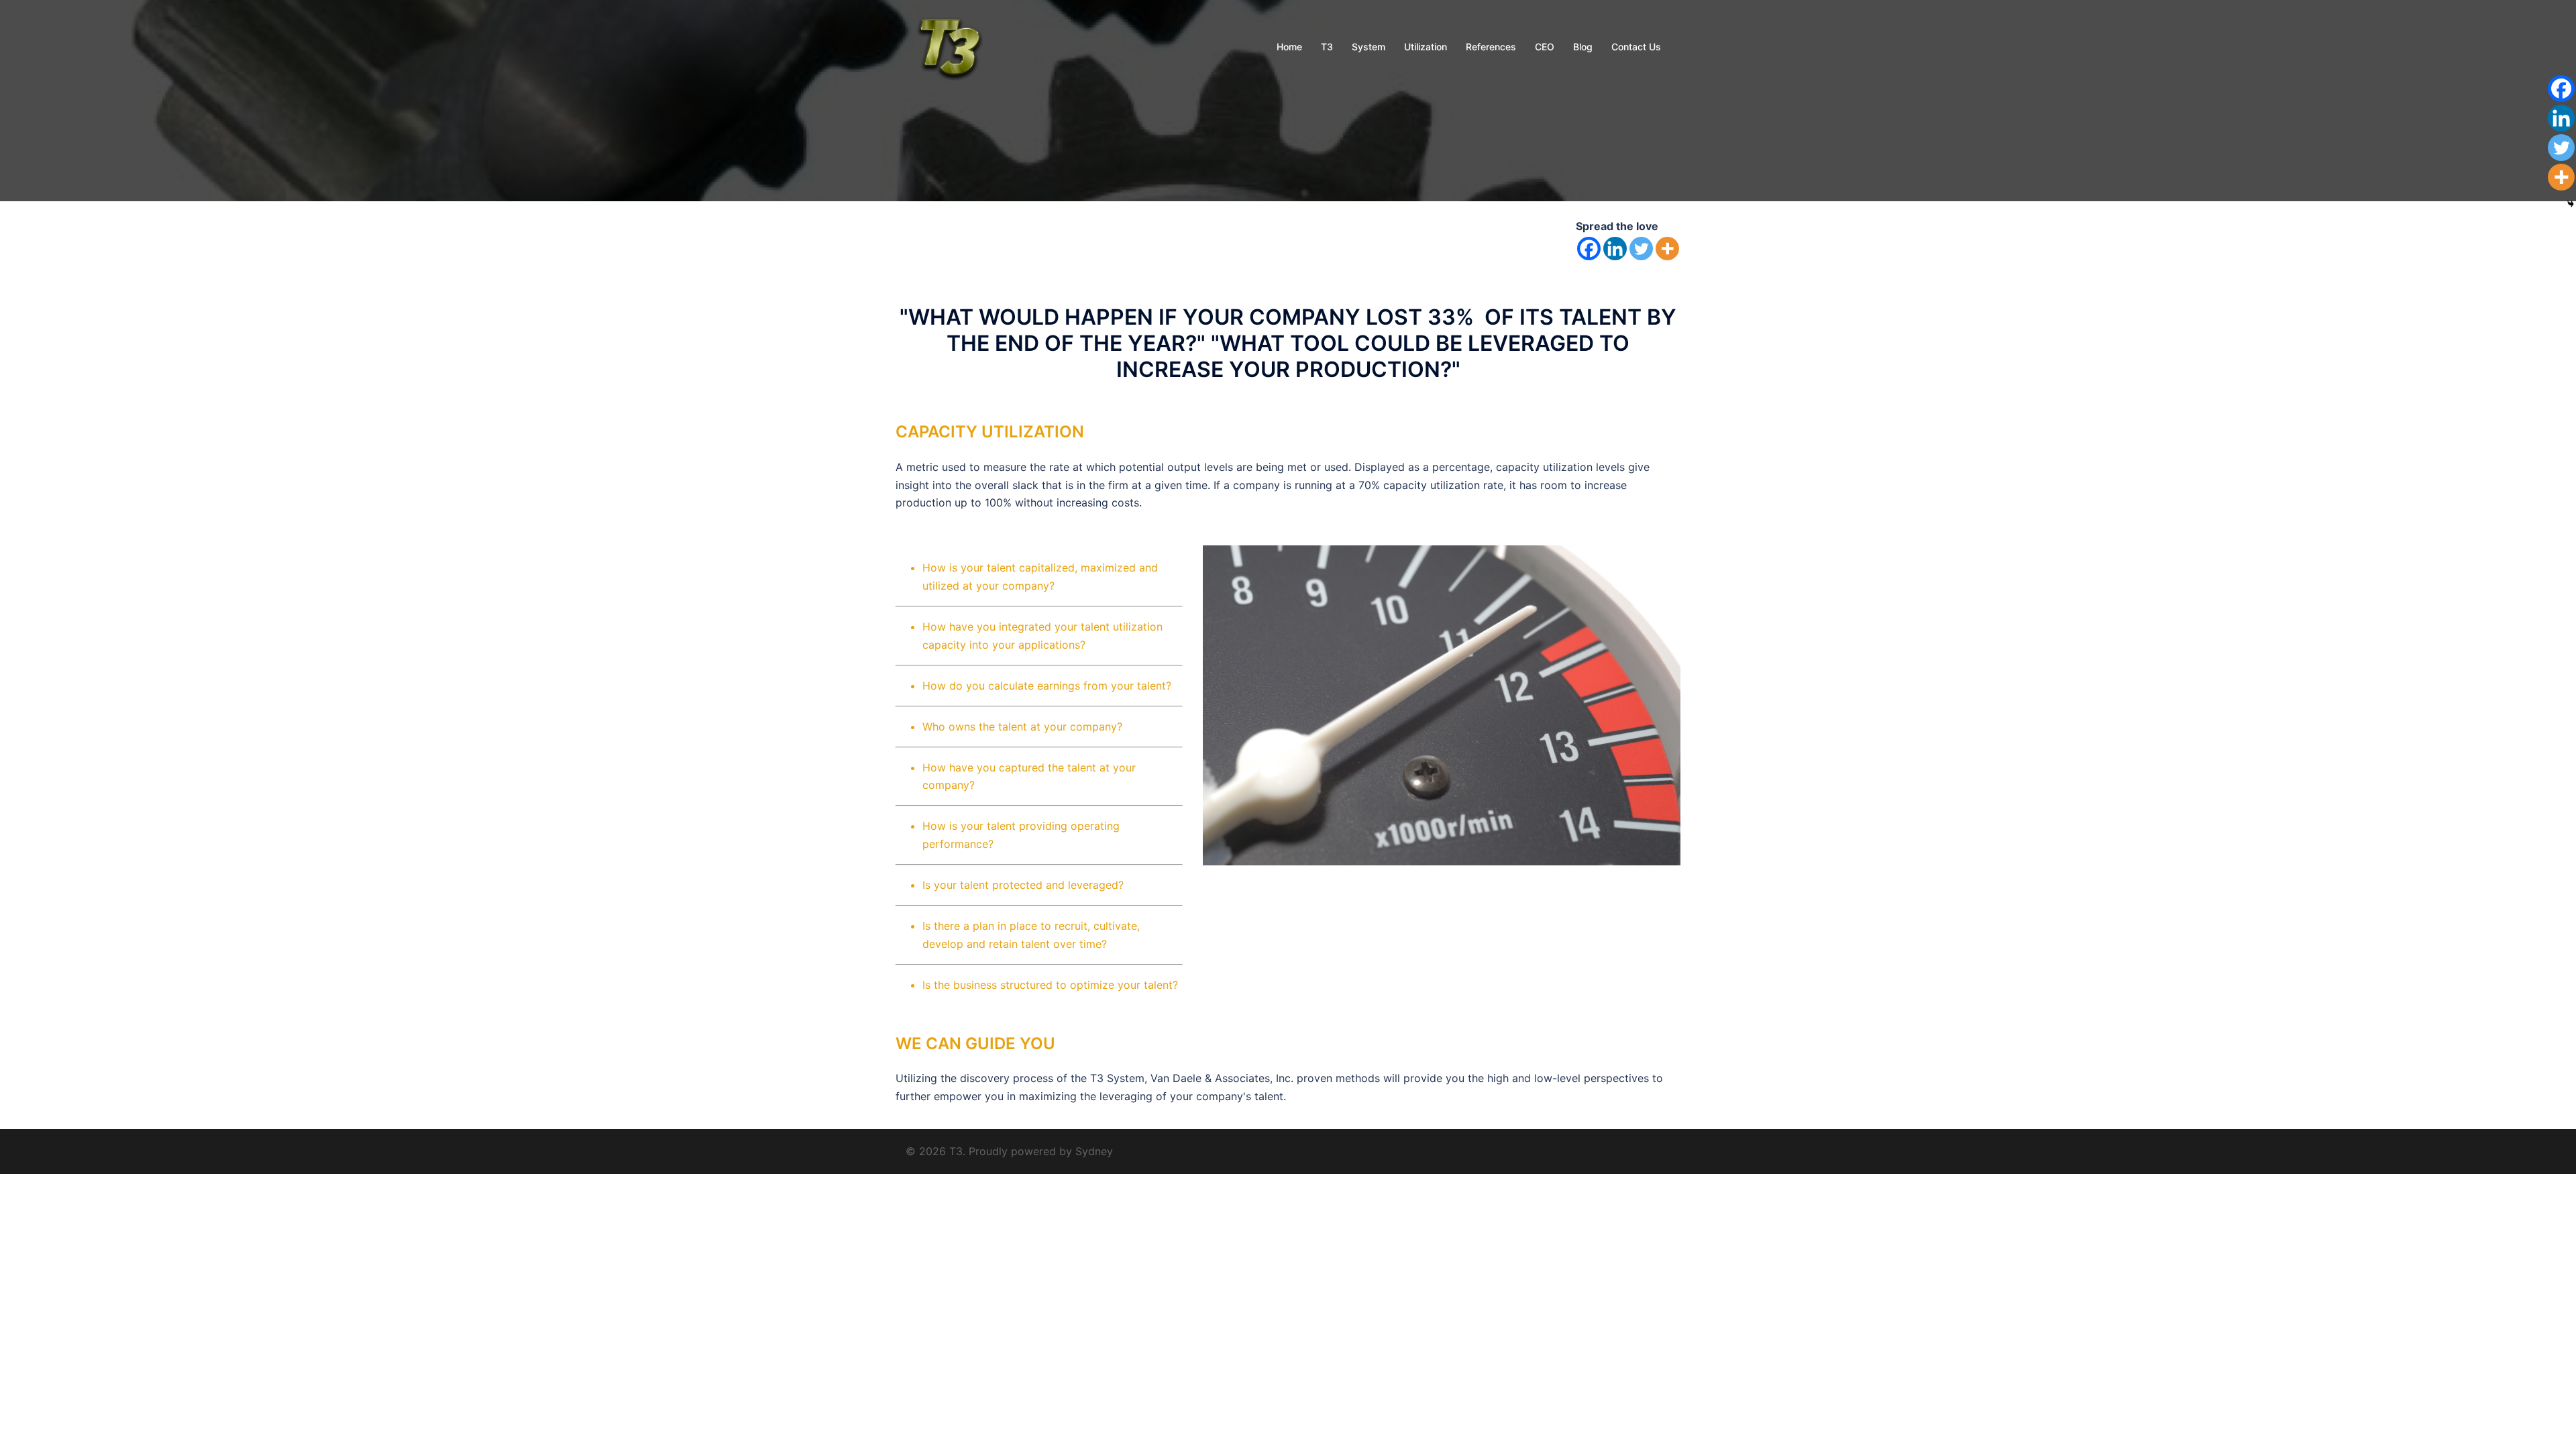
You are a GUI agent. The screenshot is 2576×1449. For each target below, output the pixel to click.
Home (1289, 47)
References (1491, 47)
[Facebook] (1589, 249)
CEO (1545, 47)
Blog (1583, 47)
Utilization (1426, 47)
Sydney (1094, 1151)
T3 (1327, 47)
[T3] (948, 46)
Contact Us (1636, 47)
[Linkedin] (1615, 249)
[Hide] (2571, 204)
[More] (1667, 249)
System (1368, 47)
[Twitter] (1641, 249)
